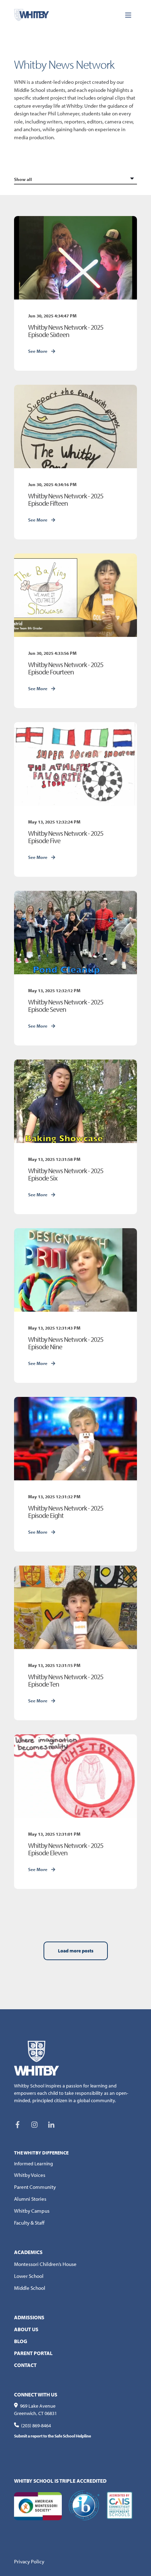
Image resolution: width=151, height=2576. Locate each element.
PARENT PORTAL (33, 2353)
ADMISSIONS (29, 2317)
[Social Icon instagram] (34, 2125)
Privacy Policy (29, 2561)
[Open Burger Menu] (128, 15)
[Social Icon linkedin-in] (49, 2125)
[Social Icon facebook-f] (20, 2125)
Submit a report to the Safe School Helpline (52, 2436)
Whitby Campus (32, 2211)
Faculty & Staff (29, 2223)
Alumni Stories (30, 2199)
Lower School (29, 2276)
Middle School (30, 2288)
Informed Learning (34, 2164)
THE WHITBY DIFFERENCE (41, 2153)
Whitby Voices (30, 2175)
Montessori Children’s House (45, 2264)
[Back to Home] (32, 14)
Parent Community (35, 2187)
